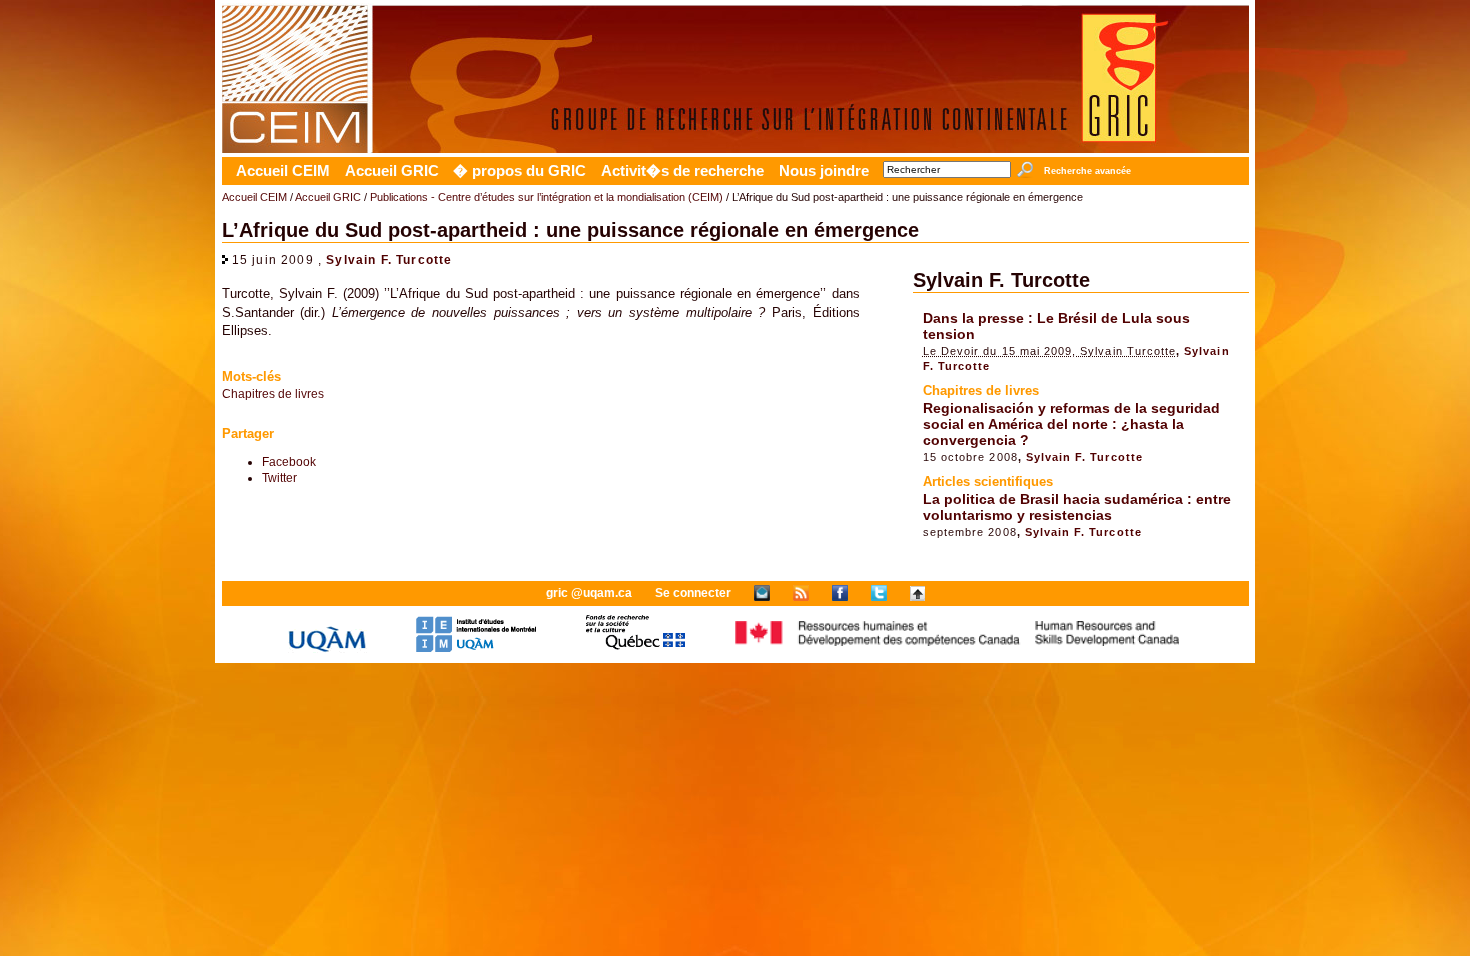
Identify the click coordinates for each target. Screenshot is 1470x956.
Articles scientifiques (988, 481)
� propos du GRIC (519, 171)
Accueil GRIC (392, 171)
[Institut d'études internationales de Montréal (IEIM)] (476, 648)
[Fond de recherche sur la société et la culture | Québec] (635, 648)
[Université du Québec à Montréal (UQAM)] (327, 648)
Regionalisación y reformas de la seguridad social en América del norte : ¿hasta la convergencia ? (1071, 424)
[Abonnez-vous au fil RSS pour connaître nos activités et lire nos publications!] (801, 593)
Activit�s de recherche (682, 171)
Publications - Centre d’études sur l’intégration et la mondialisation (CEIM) (546, 197)
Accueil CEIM (283, 171)
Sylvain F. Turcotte (389, 259)
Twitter (279, 477)
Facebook (289, 461)
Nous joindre (824, 171)
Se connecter (693, 593)
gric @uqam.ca (589, 593)
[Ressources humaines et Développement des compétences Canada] (958, 648)
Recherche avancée (1087, 171)
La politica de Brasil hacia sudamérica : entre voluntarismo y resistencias (1077, 507)
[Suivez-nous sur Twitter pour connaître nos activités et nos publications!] (879, 593)
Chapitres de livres (273, 393)
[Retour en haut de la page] (917, 593)
